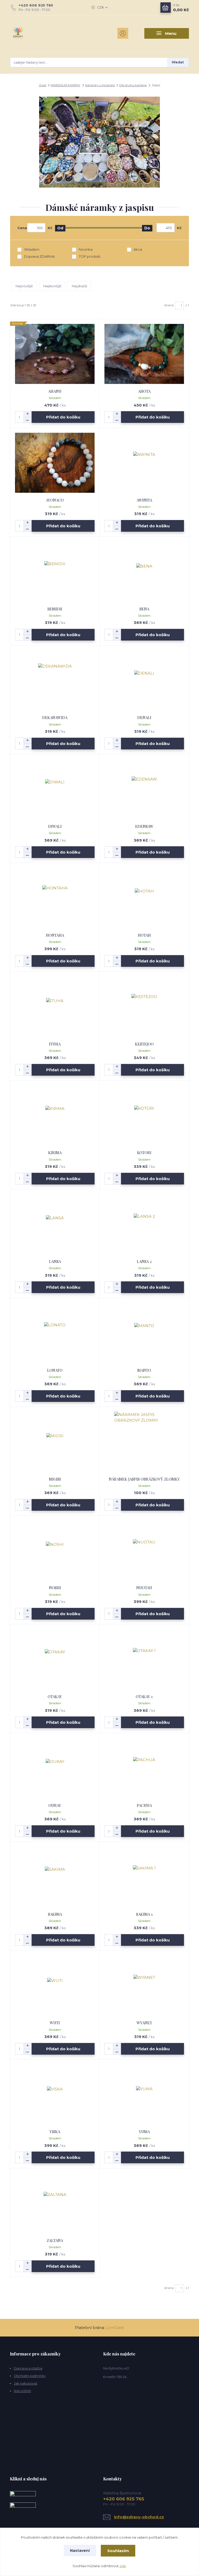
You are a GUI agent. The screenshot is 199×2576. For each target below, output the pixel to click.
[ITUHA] (55, 1007)
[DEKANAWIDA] (55, 680)
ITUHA (55, 1044)
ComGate (115, 2328)
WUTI (55, 2023)
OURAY (55, 1805)
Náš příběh (22, 2391)
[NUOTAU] (144, 1550)
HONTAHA (55, 935)
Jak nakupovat (26, 2383)
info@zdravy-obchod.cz (139, 2517)
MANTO (144, 1370)
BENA (144, 609)
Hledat (178, 62)
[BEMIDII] (55, 572)
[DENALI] (144, 680)
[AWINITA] (144, 463)
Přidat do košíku (63, 417)
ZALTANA (55, 2240)
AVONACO (55, 500)
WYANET (144, 2023)
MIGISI (55, 1479)
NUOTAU (144, 1588)
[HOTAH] (144, 898)
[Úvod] (37, 33)
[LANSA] (55, 1224)
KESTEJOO (144, 1044)
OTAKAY (55, 1696)
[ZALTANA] (55, 2203)
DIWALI (55, 826)
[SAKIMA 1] (144, 1877)
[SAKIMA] (55, 1877)
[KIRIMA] (55, 1115)
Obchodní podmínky (30, 2376)
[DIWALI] (55, 789)
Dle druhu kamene (133, 85)
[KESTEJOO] (144, 1007)
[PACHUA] (144, 1768)
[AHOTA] (144, 354)
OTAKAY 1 (144, 1696)
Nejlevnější (52, 286)
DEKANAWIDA (55, 717)
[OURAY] (55, 1768)
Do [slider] (147, 228)
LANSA (55, 1261)
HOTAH (144, 935)
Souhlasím (118, 2551)
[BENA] (144, 572)
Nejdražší (79, 286)
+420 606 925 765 (36, 5)
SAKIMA (55, 1914)
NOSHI (55, 1588)
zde (123, 2566)
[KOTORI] (144, 1115)
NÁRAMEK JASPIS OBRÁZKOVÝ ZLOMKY (144, 1479)
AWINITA (144, 500)
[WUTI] (55, 1985)
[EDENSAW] (144, 789)
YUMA (144, 2132)
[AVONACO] (55, 463)
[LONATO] (55, 1333)
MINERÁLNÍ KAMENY (65, 85)
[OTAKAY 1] (144, 1659)
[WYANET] (144, 1985)
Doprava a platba (28, 2368)
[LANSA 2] (144, 1224)
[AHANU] (55, 354)
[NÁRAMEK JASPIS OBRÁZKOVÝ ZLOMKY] (144, 1442)
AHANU (55, 391)
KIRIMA (55, 1153)
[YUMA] (144, 2094)
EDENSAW (144, 826)
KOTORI (144, 1153)
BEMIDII (55, 609)
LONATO (55, 1370)
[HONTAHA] (55, 898)
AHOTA (144, 391)
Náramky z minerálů (100, 85)
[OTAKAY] (55, 1659)
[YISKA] (55, 2094)
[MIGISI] (55, 1442)
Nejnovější (24, 286)
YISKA (55, 2132)
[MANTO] (144, 1333)
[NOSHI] (55, 1550)
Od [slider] (60, 228)
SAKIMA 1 (144, 1914)
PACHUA (144, 1805)
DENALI (144, 717)
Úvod (42, 85)
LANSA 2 (144, 1261)
